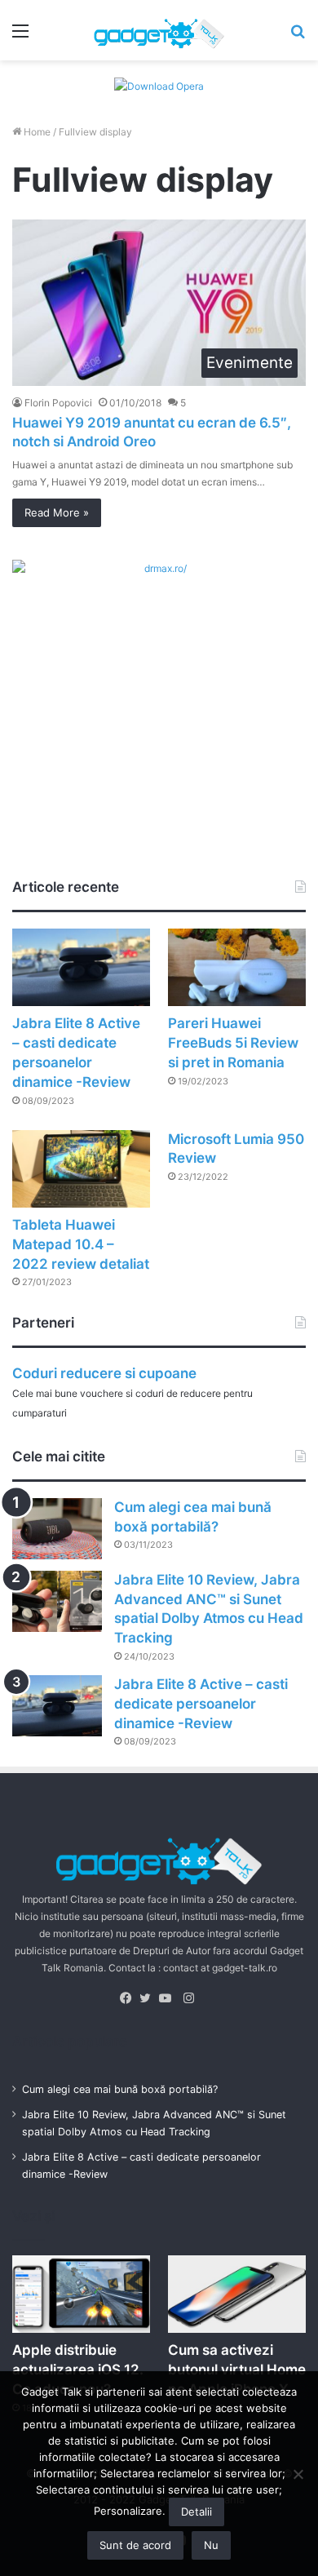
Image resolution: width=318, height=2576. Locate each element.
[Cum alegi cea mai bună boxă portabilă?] (57, 1529)
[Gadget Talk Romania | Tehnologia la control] (159, 30)
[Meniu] (20, 36)
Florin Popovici (58, 403)
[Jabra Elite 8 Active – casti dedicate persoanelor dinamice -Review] (81, 967)
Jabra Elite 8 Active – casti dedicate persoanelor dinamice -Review (201, 1704)
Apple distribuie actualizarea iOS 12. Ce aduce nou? (78, 2370)
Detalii (197, 2512)
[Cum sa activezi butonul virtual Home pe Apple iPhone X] (237, 2294)
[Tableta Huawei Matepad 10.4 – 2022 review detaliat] (81, 1169)
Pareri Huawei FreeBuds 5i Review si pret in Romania (233, 1043)
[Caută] (298, 36)
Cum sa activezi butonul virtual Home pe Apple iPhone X (237, 2370)
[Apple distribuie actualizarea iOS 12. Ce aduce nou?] (81, 2294)
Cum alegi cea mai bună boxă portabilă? (120, 2089)
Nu (211, 2545)
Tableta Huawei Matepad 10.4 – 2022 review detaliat (81, 1244)
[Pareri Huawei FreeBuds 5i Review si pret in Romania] (237, 967)
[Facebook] (130, 1998)
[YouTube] (169, 1998)
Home (36, 132)
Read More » (57, 512)
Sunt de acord (135, 2545)
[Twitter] (149, 1998)
